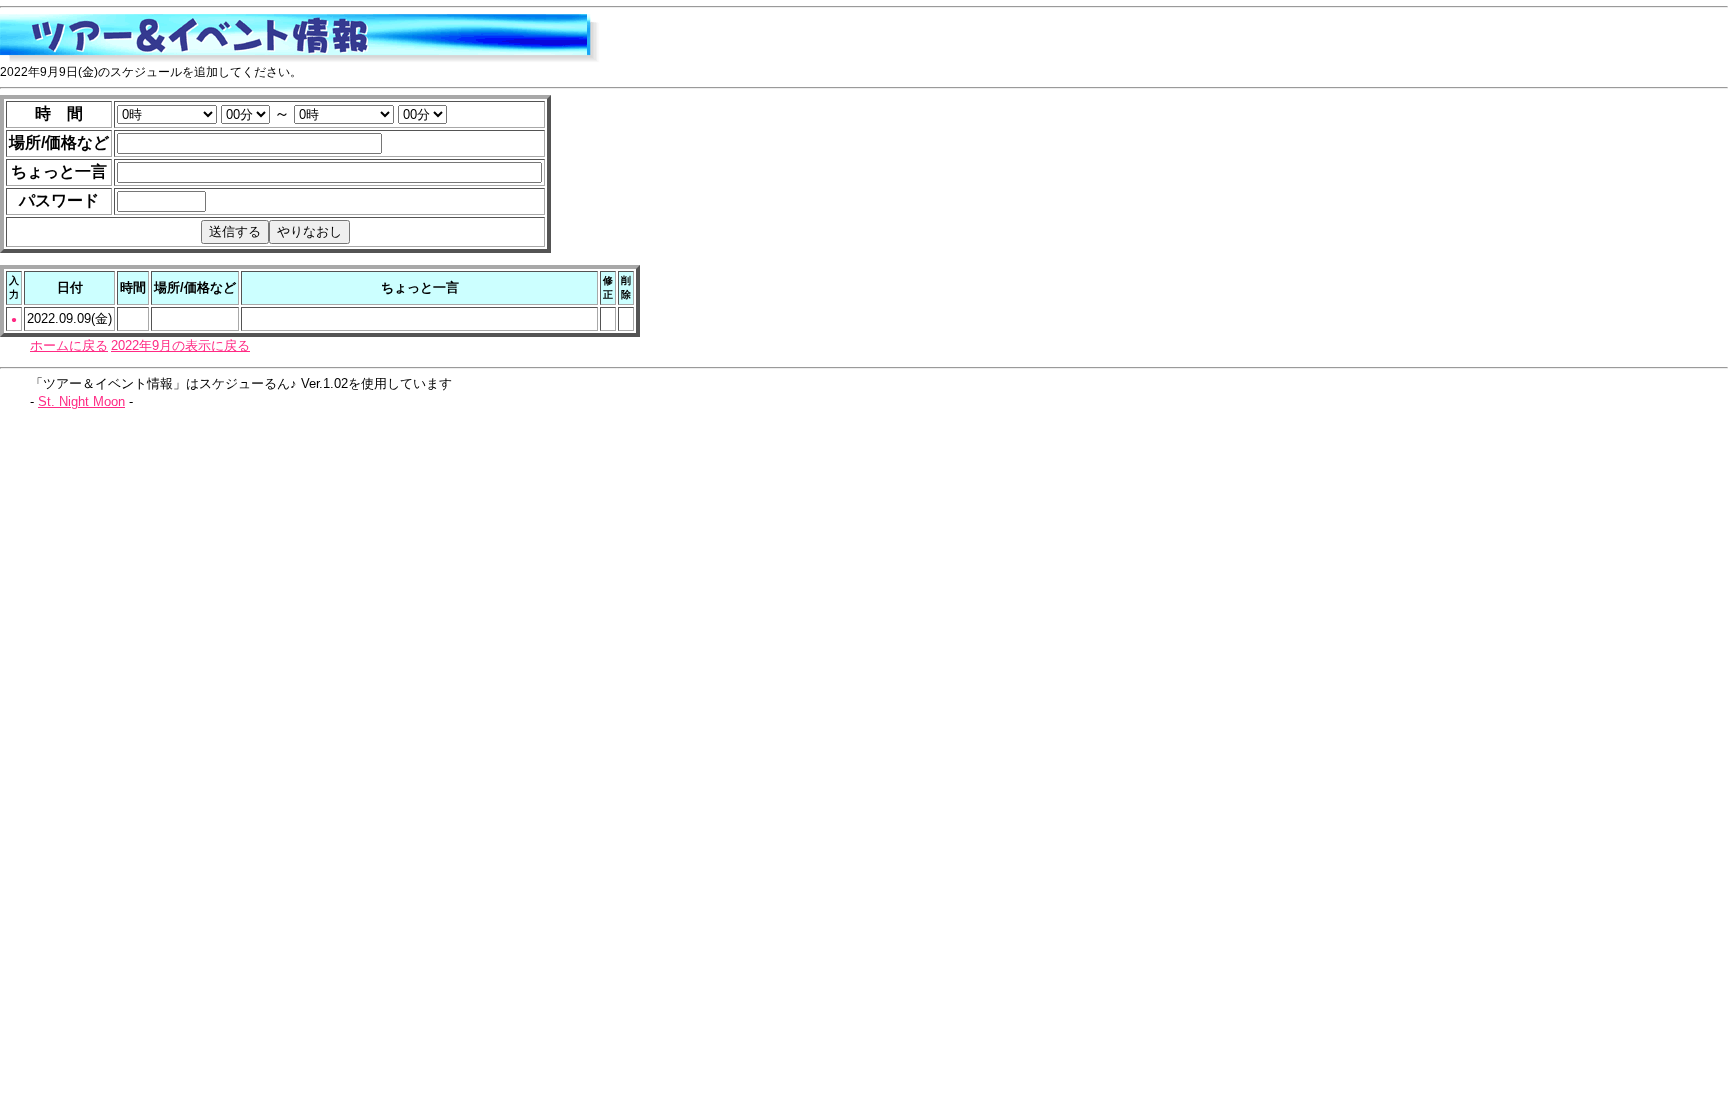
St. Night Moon (81, 401)
